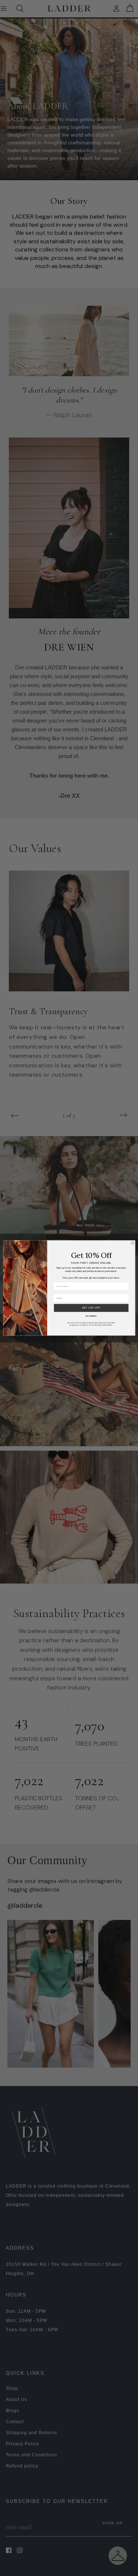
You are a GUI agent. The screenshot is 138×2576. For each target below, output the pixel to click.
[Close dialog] (132, 1243)
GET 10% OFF (91, 1308)
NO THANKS (91, 1316)
